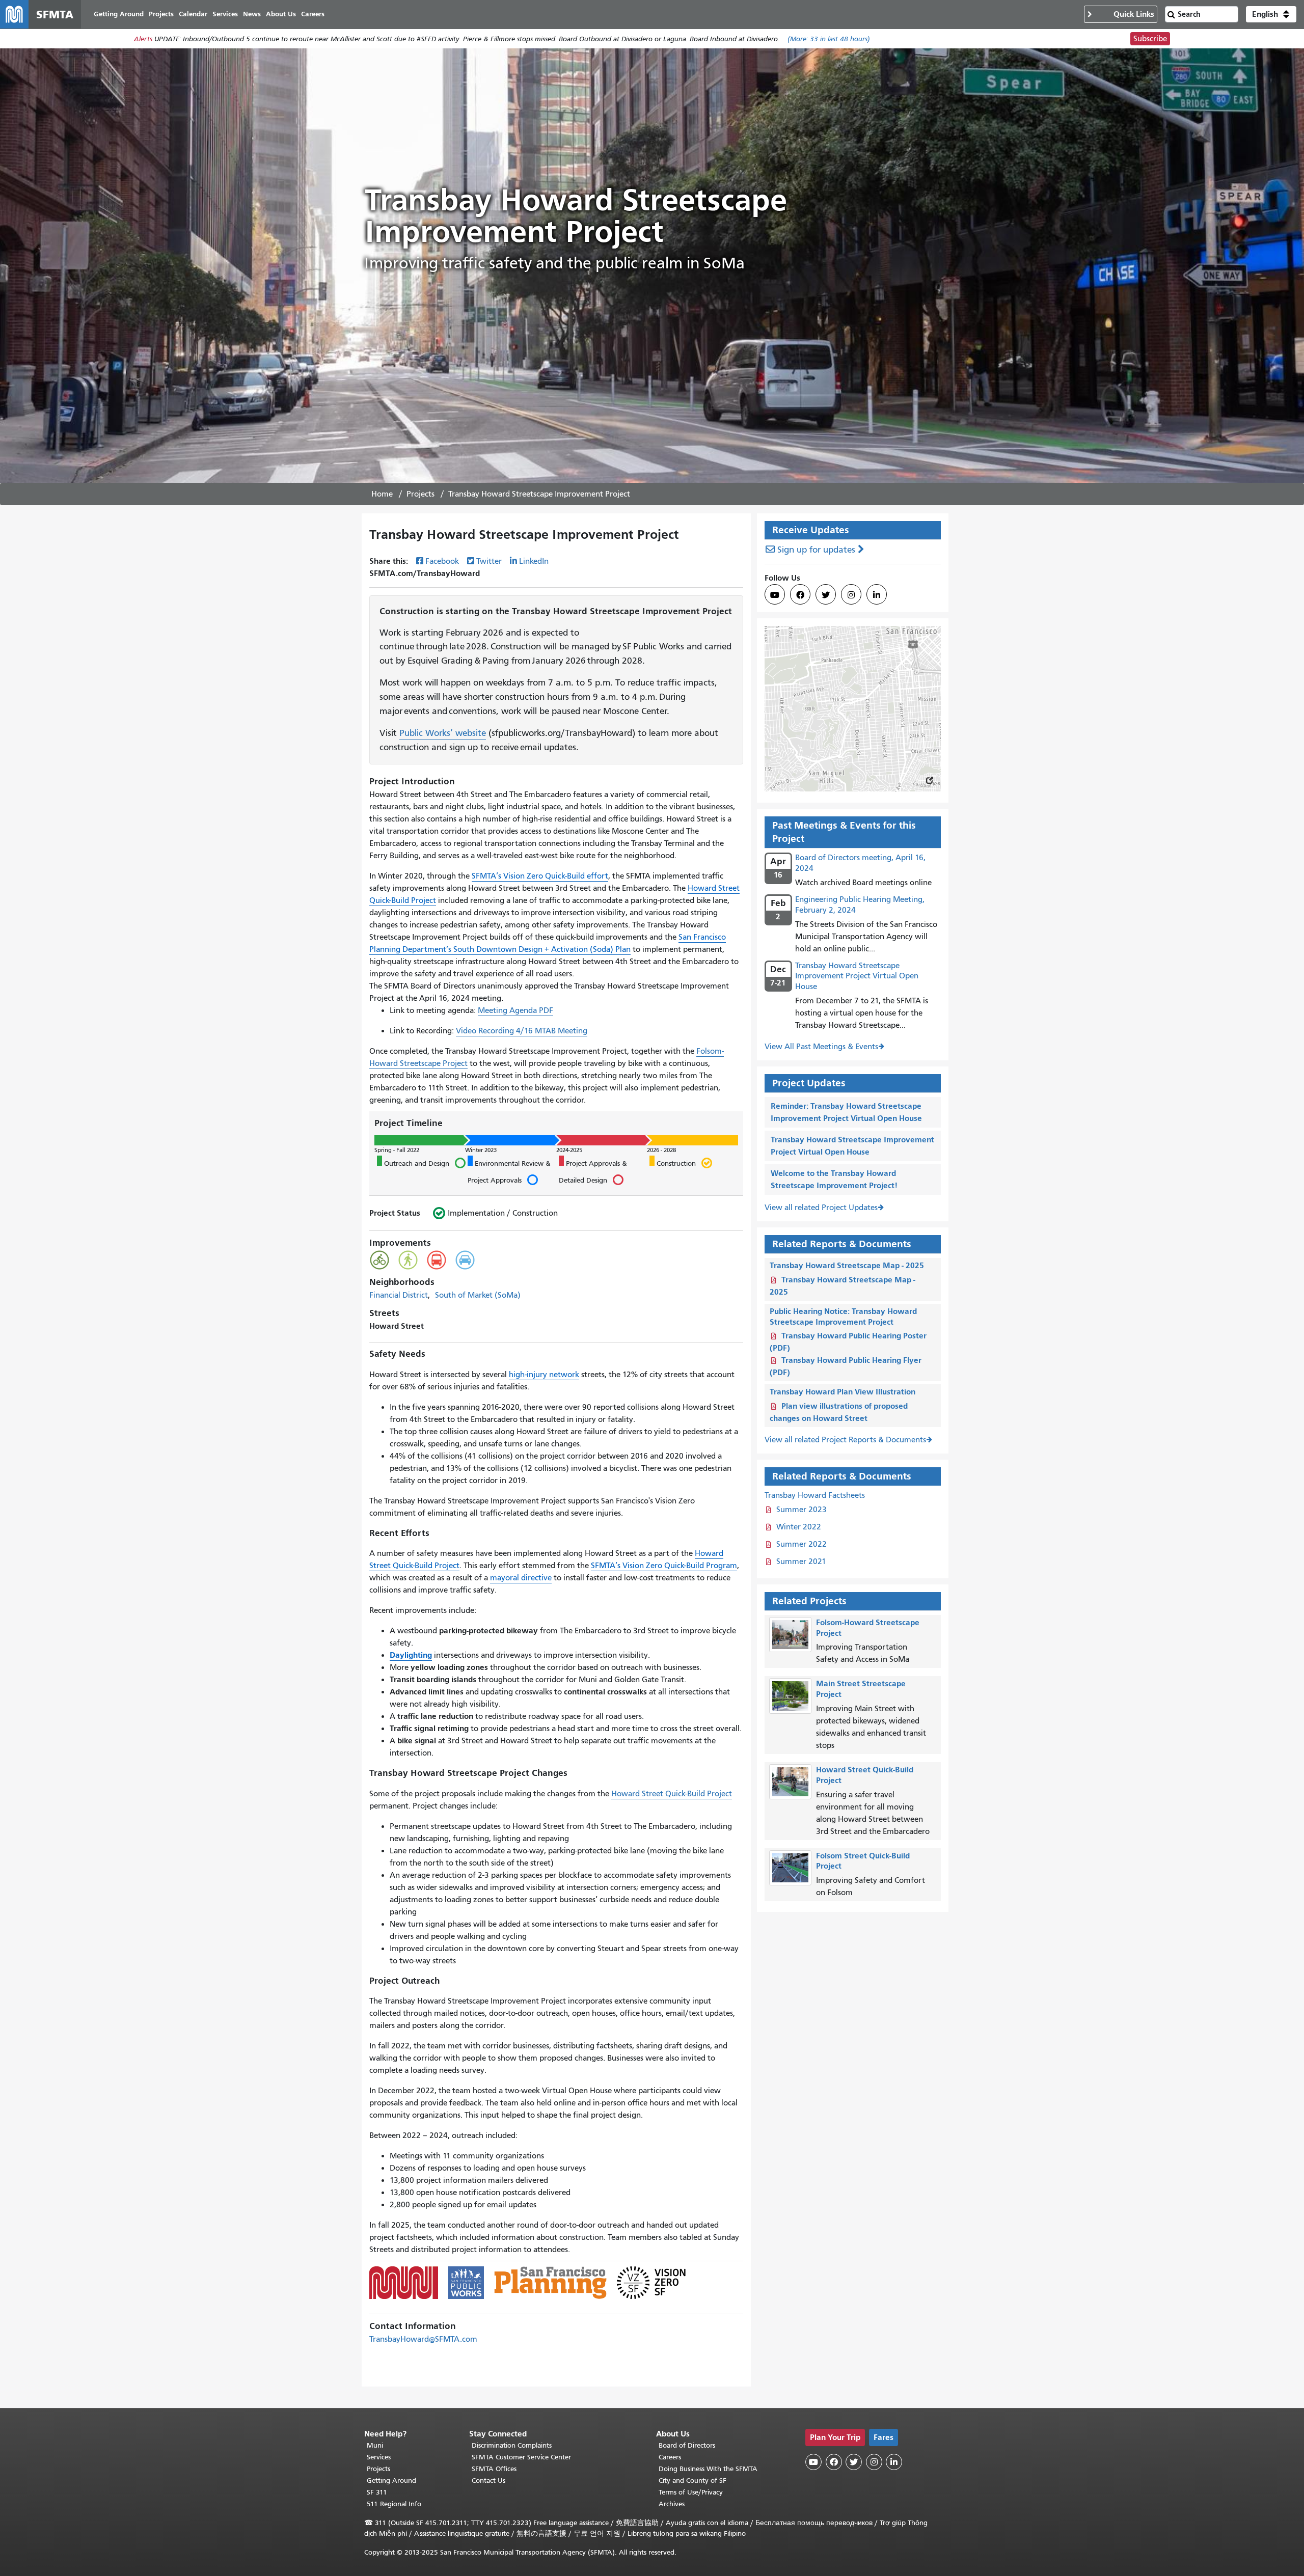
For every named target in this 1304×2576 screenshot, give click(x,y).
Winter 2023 (481, 1150)
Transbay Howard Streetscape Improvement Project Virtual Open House (857, 976)
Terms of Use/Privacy (691, 2492)
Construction (673, 1163)
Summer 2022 (802, 1544)
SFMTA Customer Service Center (521, 2457)
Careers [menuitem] (313, 14)
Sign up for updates (816, 550)
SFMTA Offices (494, 2469)
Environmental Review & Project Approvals (509, 1173)
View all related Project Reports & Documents (845, 1440)
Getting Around (391, 2481)
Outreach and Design (413, 1163)
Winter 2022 (799, 1527)
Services (379, 2457)
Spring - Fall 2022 (397, 1150)
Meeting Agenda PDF (515, 1010)
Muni (375, 2445)
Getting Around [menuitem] (119, 14)
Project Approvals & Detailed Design (593, 1173)
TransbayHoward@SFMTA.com (423, 2339)
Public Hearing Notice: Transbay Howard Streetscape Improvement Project (843, 1317)
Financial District (399, 1295)
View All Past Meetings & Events (821, 1047)
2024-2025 (569, 1150)
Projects (420, 494)
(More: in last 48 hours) (829, 39)
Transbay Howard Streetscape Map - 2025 (847, 1265)
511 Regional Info (394, 2504)
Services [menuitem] (225, 14)
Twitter (489, 561)
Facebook (442, 561)
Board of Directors (687, 2445)
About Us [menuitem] (281, 14)
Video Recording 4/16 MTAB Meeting (522, 1031)
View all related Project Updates (821, 1208)
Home (382, 494)
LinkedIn (534, 561)
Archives (672, 2504)
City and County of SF (692, 2481)
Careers (670, 2457)
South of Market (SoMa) (478, 1295)
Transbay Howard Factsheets (815, 1495)
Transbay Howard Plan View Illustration (843, 1392)
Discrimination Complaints (512, 2445)
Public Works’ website (443, 733)
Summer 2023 (802, 1510)
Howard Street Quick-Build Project (672, 1794)
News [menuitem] (252, 14)
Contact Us (488, 2481)
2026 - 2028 (661, 1150)
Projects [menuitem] (161, 14)
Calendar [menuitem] (193, 14)
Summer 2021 (801, 1561)
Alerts (143, 39)
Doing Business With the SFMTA (708, 2469)
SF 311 (377, 2492)
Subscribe (1150, 39)
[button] (1271, 14)
